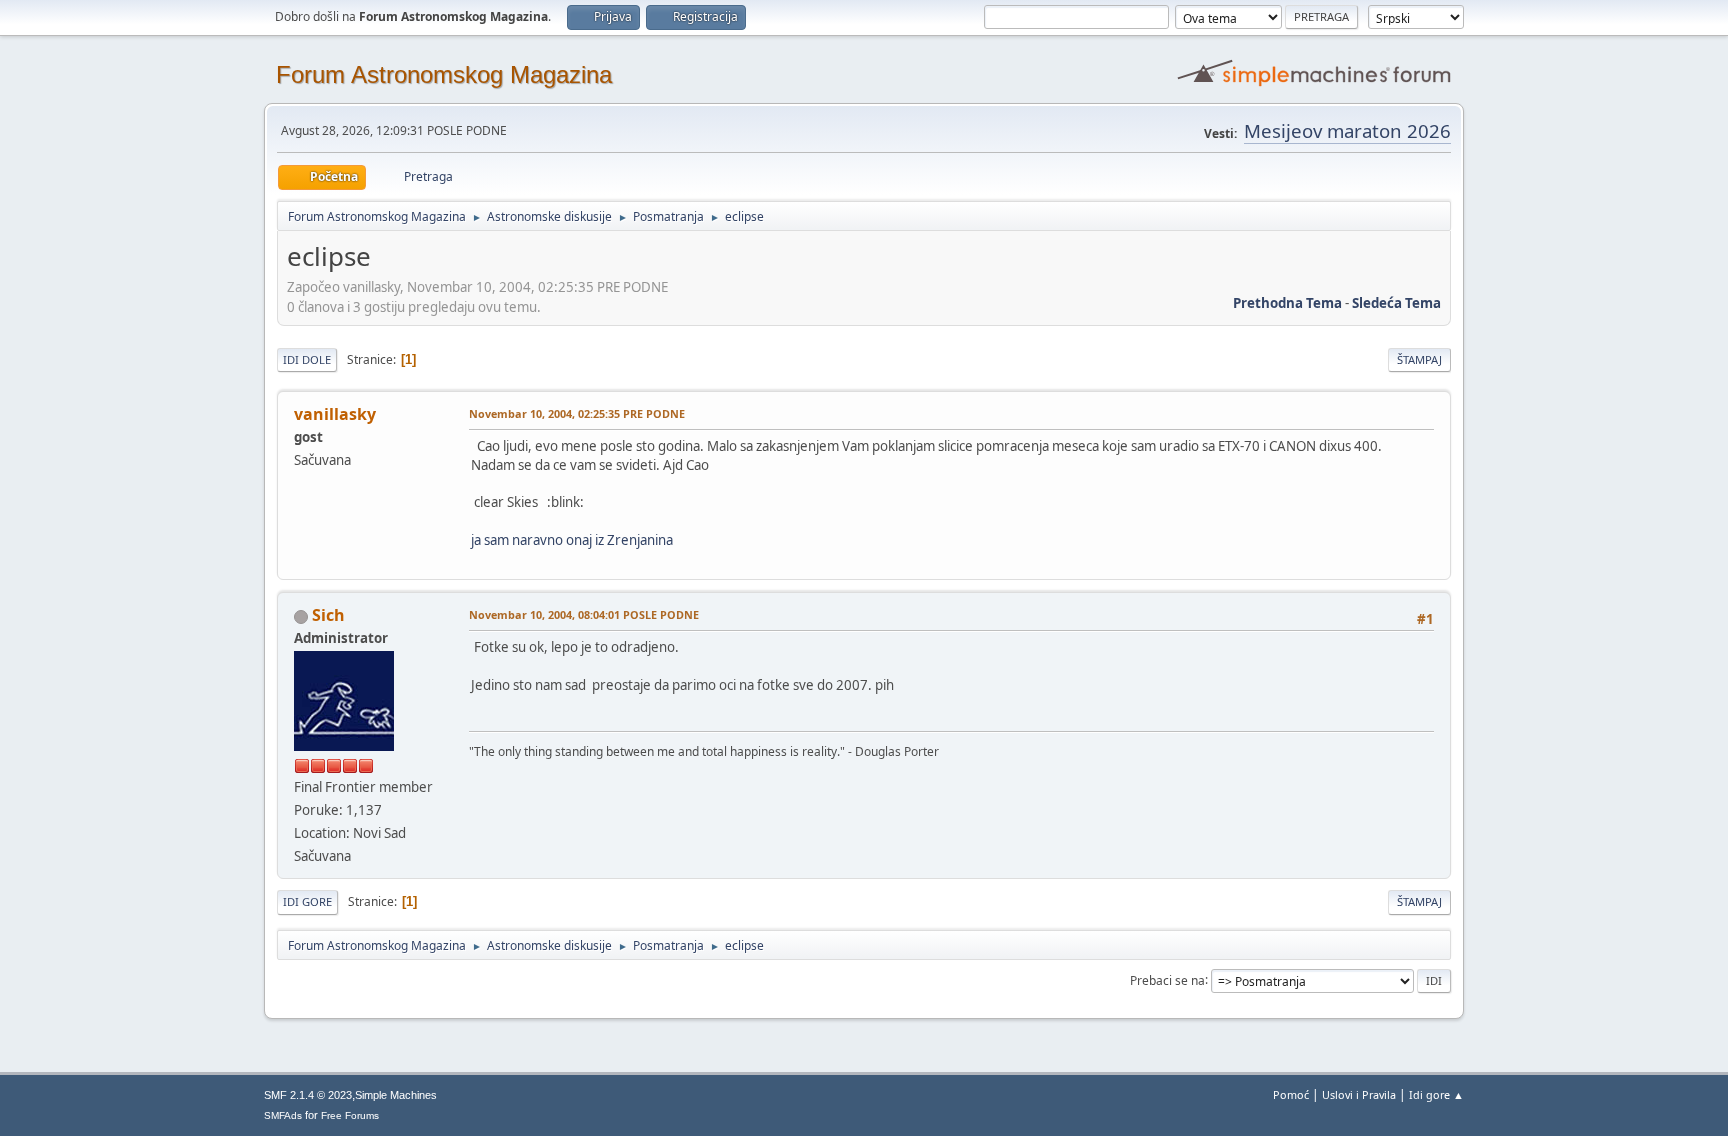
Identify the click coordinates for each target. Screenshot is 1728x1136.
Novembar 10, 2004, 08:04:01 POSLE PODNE (584, 614)
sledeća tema (1396, 303)
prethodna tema (1287, 303)
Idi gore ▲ (1436, 1094)
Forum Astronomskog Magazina (444, 74)
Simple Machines (396, 1095)
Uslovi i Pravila (1359, 1094)
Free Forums (350, 1115)
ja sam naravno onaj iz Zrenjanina (572, 540)
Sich (328, 615)
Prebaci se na (1167, 979)
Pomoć (1291, 1094)
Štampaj (1419, 359)
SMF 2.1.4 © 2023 (308, 1095)
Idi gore (307, 901)
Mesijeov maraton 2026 (1347, 130)
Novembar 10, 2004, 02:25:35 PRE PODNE (577, 413)
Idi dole (307, 359)
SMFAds (283, 1115)
